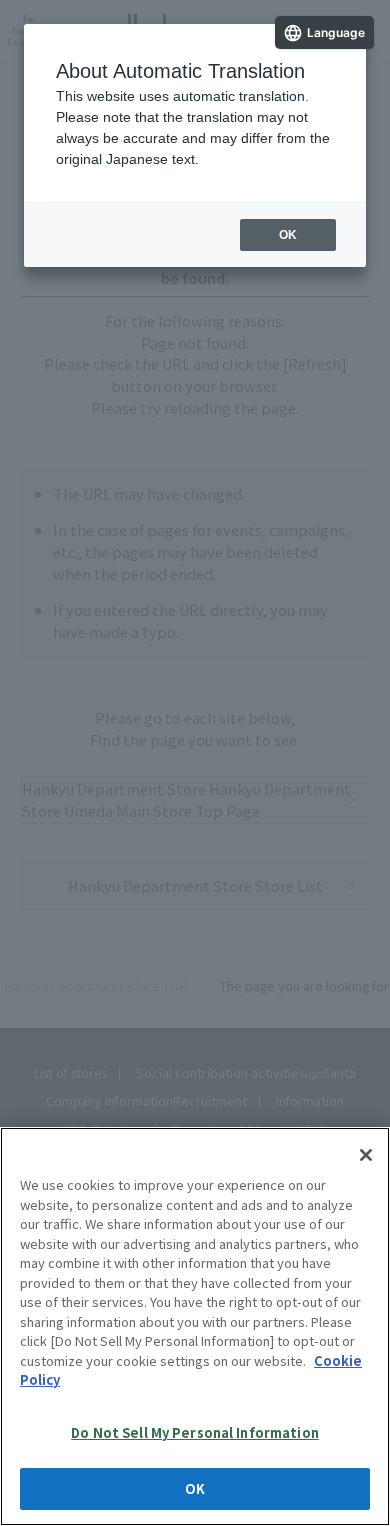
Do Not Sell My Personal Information (195, 1432)
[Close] (366, 1155)
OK (195, 1488)
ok (288, 235)
